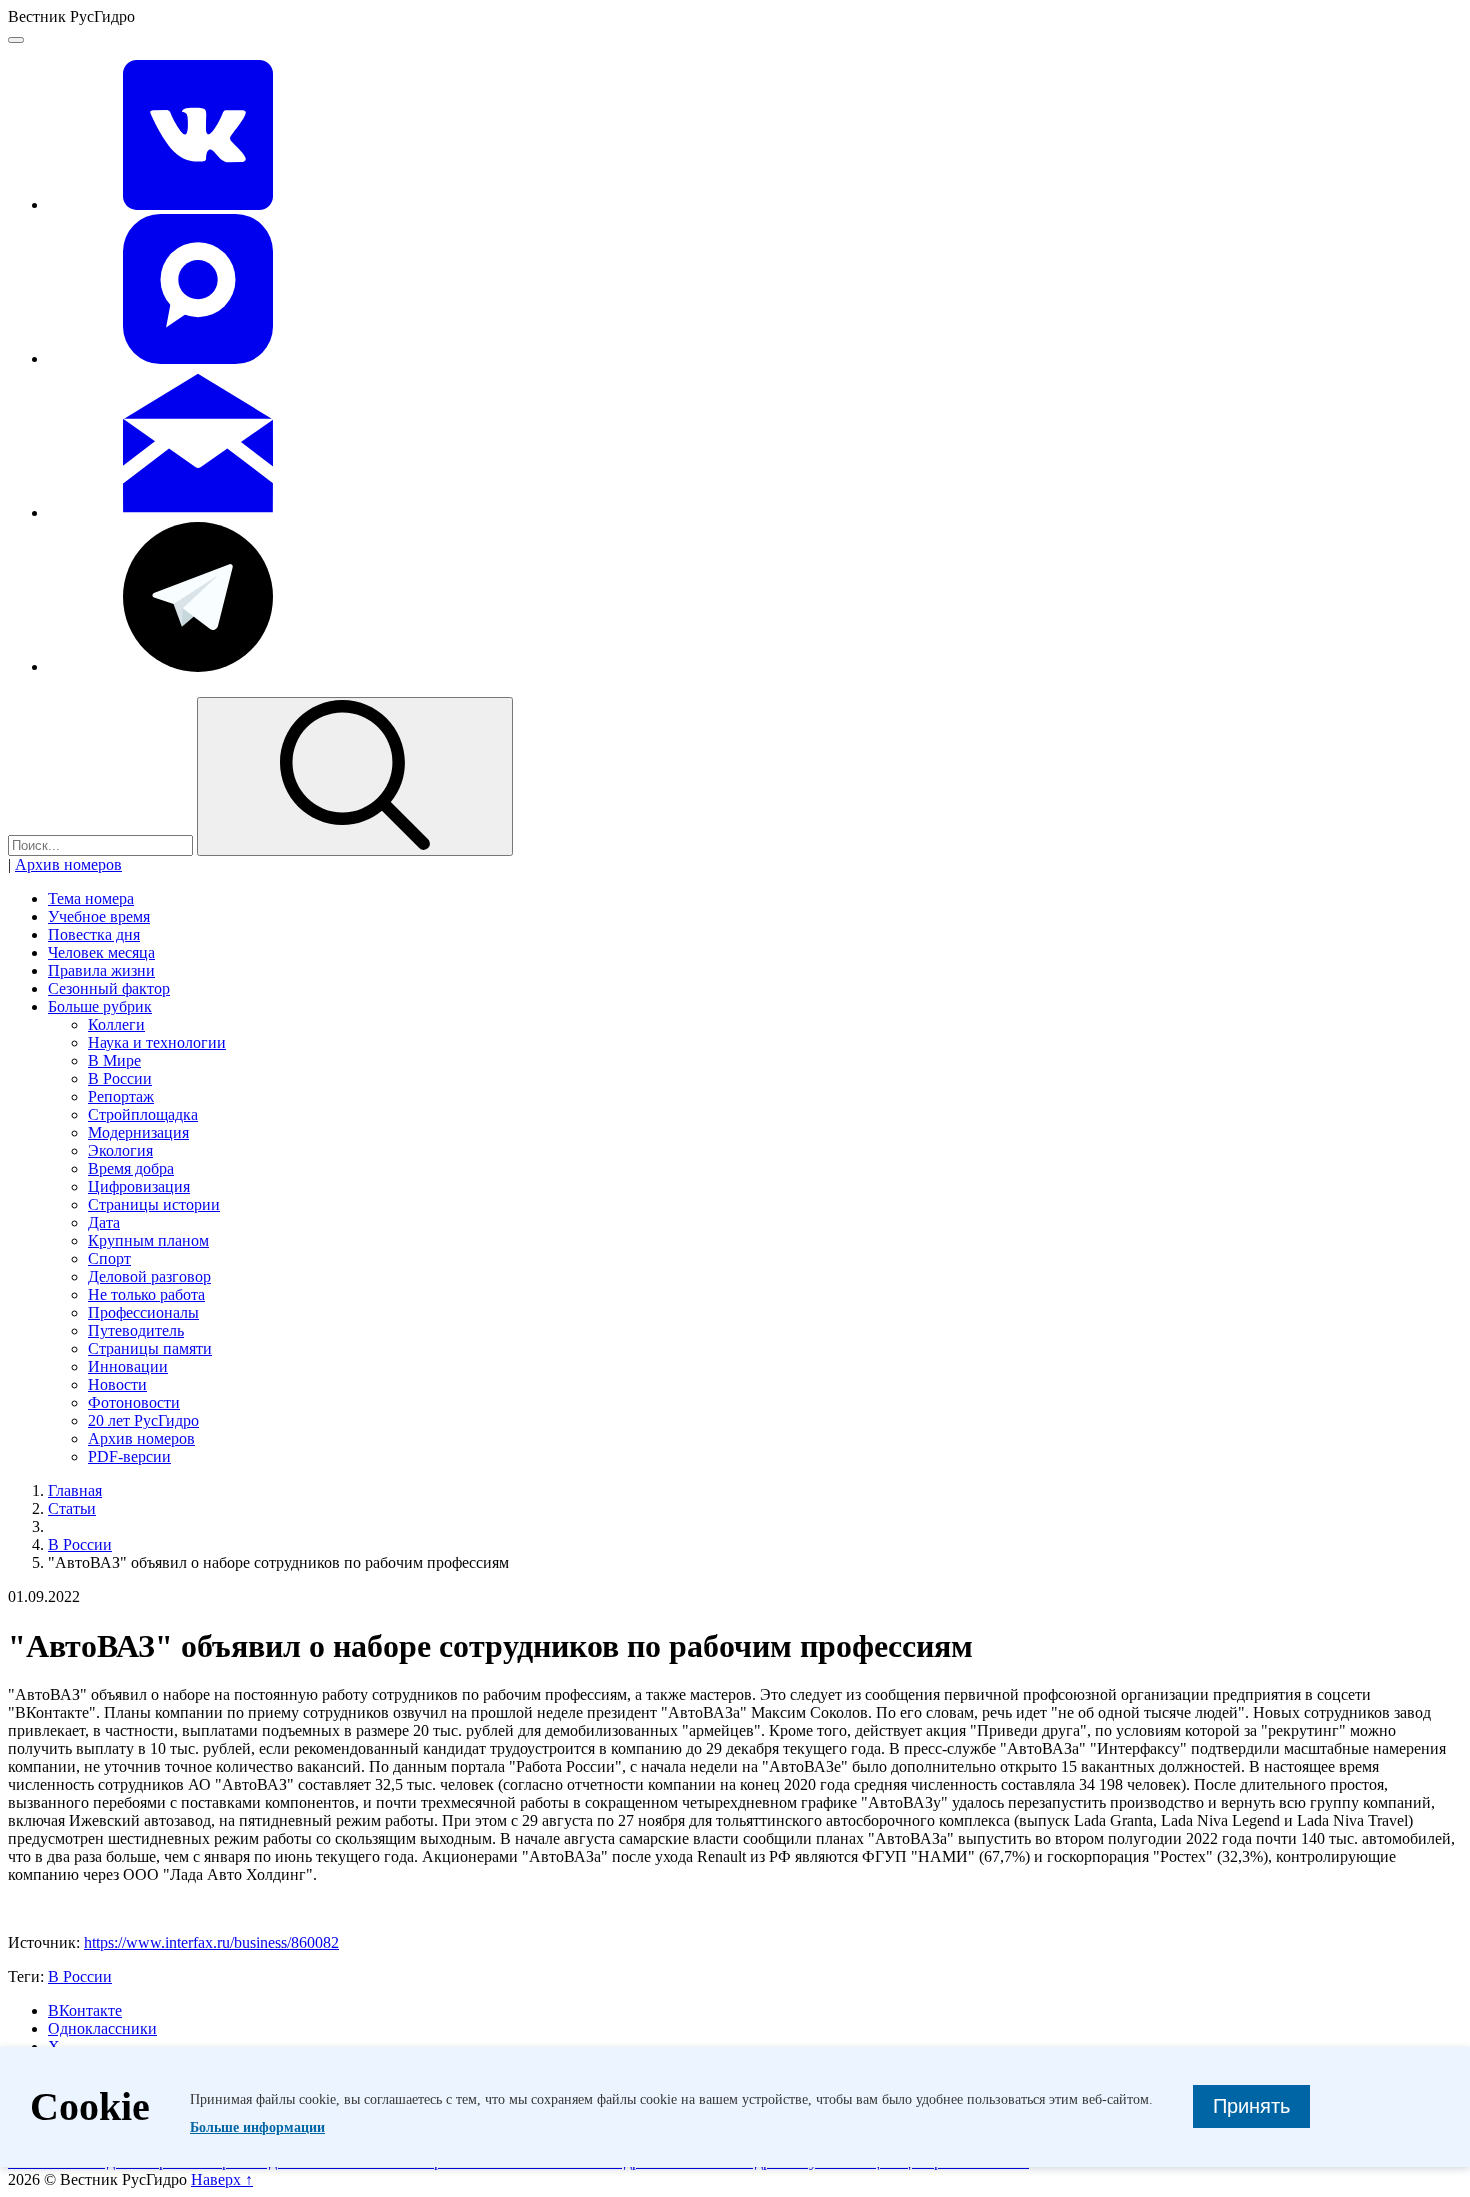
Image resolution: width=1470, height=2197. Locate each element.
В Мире (114, 1060)
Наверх (222, 2179)
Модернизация (138, 1132)
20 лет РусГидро (143, 1420)
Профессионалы (143, 1312)
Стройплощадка (143, 1114)
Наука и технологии (157, 1042)
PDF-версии (129, 1456)
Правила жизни (101, 970)
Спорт (109, 1258)
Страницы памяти (150, 1348)
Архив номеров (68, 864)
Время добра (131, 1168)
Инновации (128, 1366)
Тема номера (91, 898)
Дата (104, 1222)
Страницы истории (154, 1204)
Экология (120, 1150)
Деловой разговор (149, 1276)
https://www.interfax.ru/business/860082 (211, 1942)
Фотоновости (134, 1402)
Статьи (72, 1508)
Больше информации (257, 2127)
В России (120, 1078)
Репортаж (121, 1096)
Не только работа (146, 1294)
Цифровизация (139, 1186)
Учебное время (99, 916)
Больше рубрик (100, 1006)
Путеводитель (136, 1330)
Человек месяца (101, 952)
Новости (117, 1384)
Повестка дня (94, 934)
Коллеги (116, 1024)
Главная (75, 1490)
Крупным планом (148, 1240)
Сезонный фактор (109, 988)
